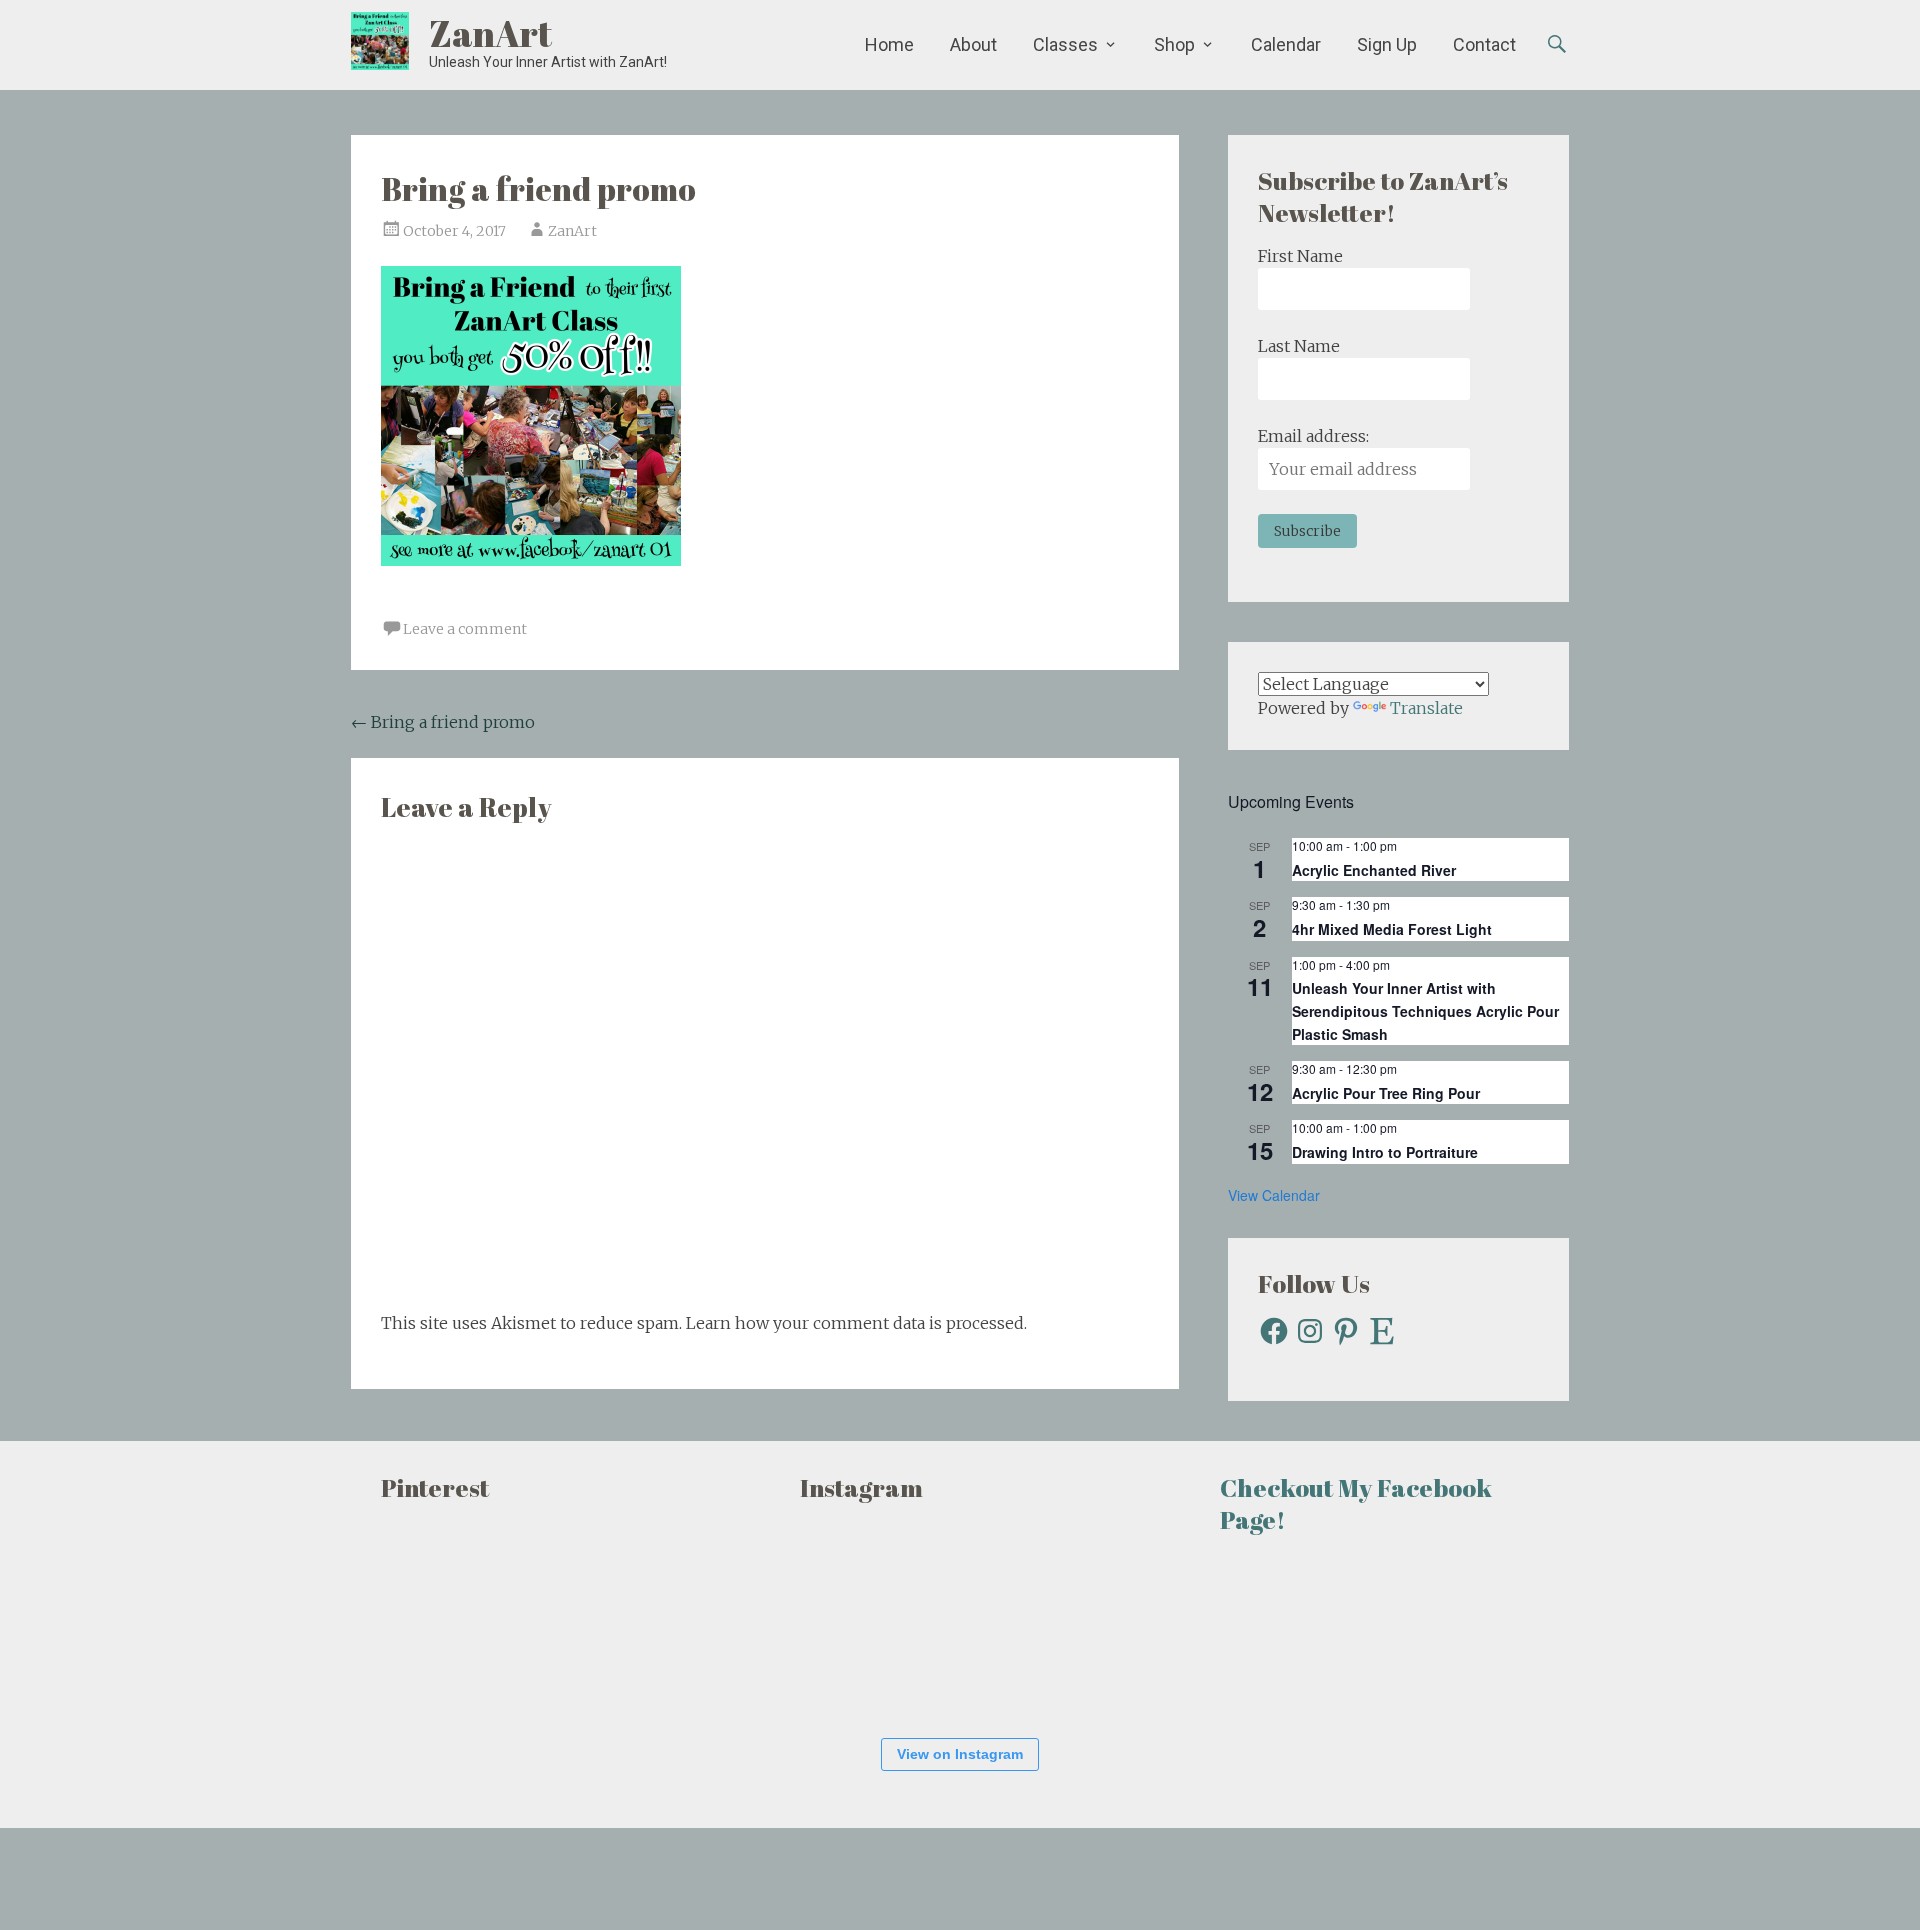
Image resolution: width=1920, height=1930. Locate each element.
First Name (1300, 256)
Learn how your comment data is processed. (856, 1323)
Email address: (1313, 436)
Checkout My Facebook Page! (1356, 1503)
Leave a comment (465, 629)
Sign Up (1387, 44)
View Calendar (1274, 1195)
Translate (1426, 708)
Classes (1065, 44)
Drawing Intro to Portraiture (1385, 1152)
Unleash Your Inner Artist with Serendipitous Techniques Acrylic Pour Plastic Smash (1425, 1010)
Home (889, 44)
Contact (1484, 44)
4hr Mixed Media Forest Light (1392, 929)
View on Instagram (960, 1754)
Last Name (1299, 346)
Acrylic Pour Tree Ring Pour (1386, 1093)
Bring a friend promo (443, 722)
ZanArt (490, 33)
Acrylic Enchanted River (1374, 870)
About (973, 44)
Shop (1174, 44)
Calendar (1286, 44)
